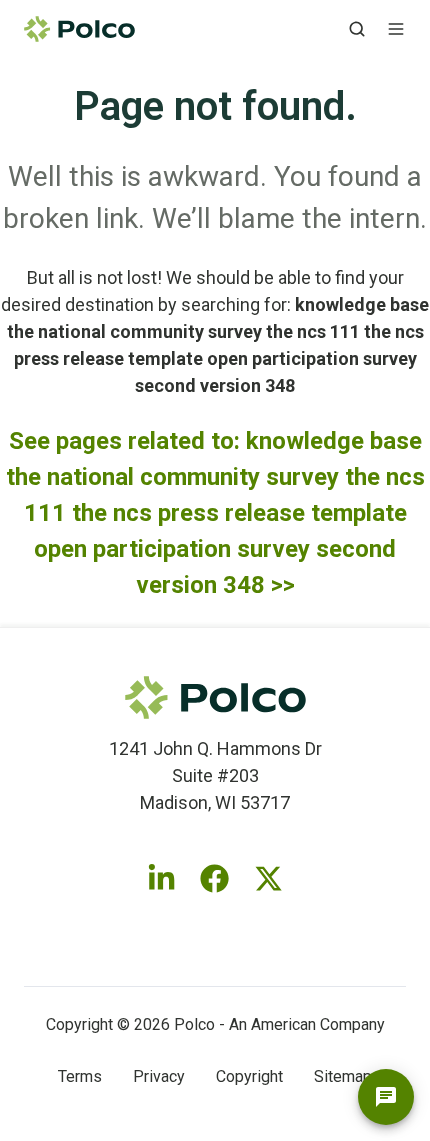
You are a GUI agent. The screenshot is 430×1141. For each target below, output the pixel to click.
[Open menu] (396, 29)
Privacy (159, 1076)
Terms (80, 1076)
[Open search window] (357, 29)
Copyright (249, 1076)
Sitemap (343, 1076)
